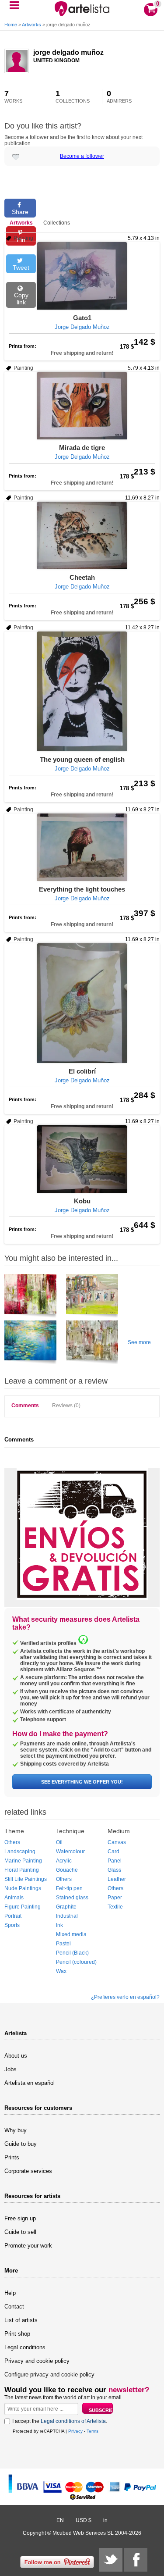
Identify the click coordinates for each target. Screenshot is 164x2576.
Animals (14, 1898)
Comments (25, 1406)
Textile (115, 1907)
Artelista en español (30, 2083)
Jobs (10, 2069)
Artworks (31, 25)
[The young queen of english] (82, 691)
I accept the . (60, 2421)
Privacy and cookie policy (37, 2361)
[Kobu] (82, 1159)
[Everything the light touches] (82, 847)
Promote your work (28, 2246)
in (105, 2520)
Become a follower (82, 156)
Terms (92, 2431)
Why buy (16, 2130)
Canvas (117, 1842)
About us (16, 2056)
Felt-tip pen (69, 1888)
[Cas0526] (30, 1297)
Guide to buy (21, 2144)
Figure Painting (23, 1907)
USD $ (84, 2520)
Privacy (75, 2431)
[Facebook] (136, 2560)
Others (12, 1842)
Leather (117, 1879)
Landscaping (20, 1852)
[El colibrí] (82, 1003)
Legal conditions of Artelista (73, 2421)
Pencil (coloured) (76, 1962)
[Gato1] (82, 276)
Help (10, 2293)
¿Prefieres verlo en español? (125, 1997)
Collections (57, 223)
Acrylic (64, 1861)
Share (20, 212)
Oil (59, 1842)
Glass (114, 1870)
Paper (115, 1898)
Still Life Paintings (26, 1879)
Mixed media (71, 1934)
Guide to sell (20, 2232)
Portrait (13, 1916)
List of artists (21, 2320)
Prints (12, 2157)
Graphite (66, 1907)
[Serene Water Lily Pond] (30, 1344)
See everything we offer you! (82, 1782)
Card (113, 1852)
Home (11, 25)
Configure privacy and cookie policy (49, 2374)
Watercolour (70, 1852)
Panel (115, 1861)
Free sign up (20, 2218)
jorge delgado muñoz (68, 52)
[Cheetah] (82, 535)
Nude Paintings (23, 1888)
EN (60, 2520)
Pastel (63, 1944)
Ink (59, 1925)
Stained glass (72, 1898)
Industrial (67, 1916)
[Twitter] (111, 2560)
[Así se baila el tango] (92, 1297)
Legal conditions (25, 2347)
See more (139, 1342)
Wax (61, 1971)
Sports (12, 1925)
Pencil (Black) (72, 1953)
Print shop (17, 2334)
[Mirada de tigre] (82, 406)
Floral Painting (22, 1870)
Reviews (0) (66, 1406)
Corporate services (28, 2171)
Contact (14, 2307)
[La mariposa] (92, 1344)
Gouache (67, 1870)
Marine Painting (23, 1861)
